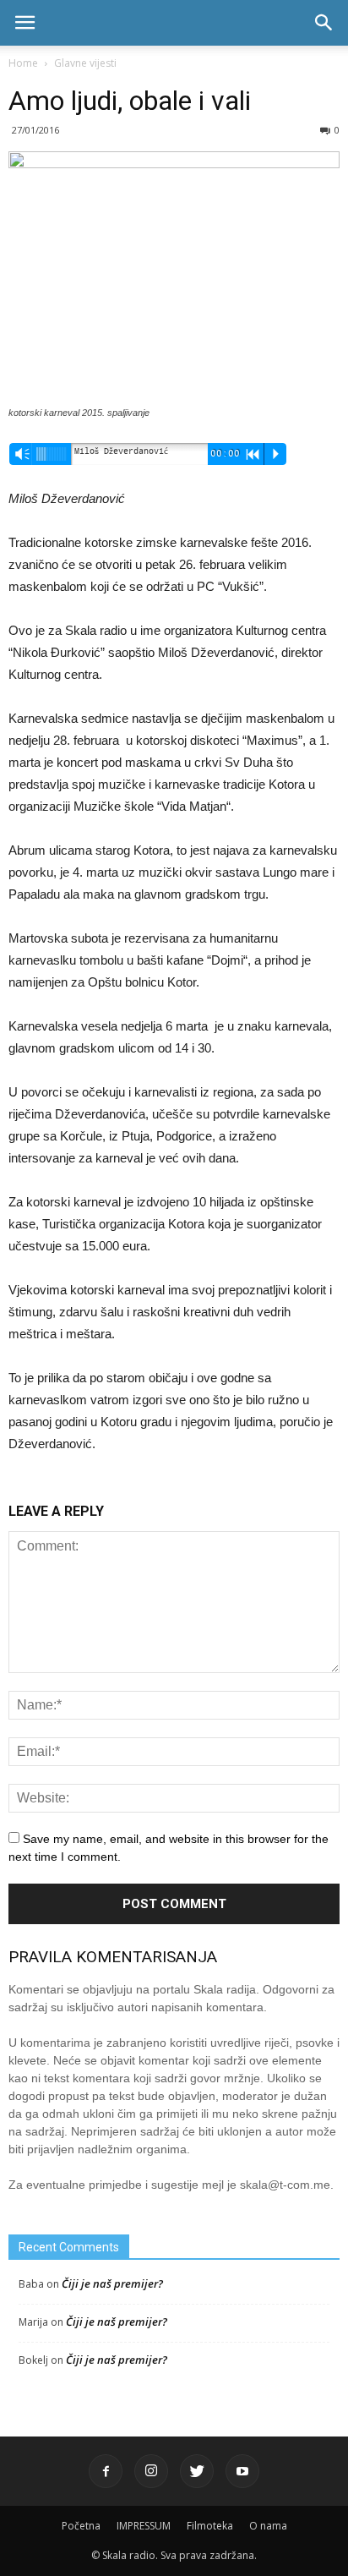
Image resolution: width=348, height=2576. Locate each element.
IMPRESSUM (144, 2526)
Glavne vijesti (85, 63)
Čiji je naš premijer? (112, 2283)
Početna (81, 2526)
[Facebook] (106, 2471)
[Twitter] (197, 2471)
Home (23, 63)
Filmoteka (210, 2526)
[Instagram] (151, 2471)
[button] (324, 23)
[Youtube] (242, 2471)
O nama (268, 2526)
